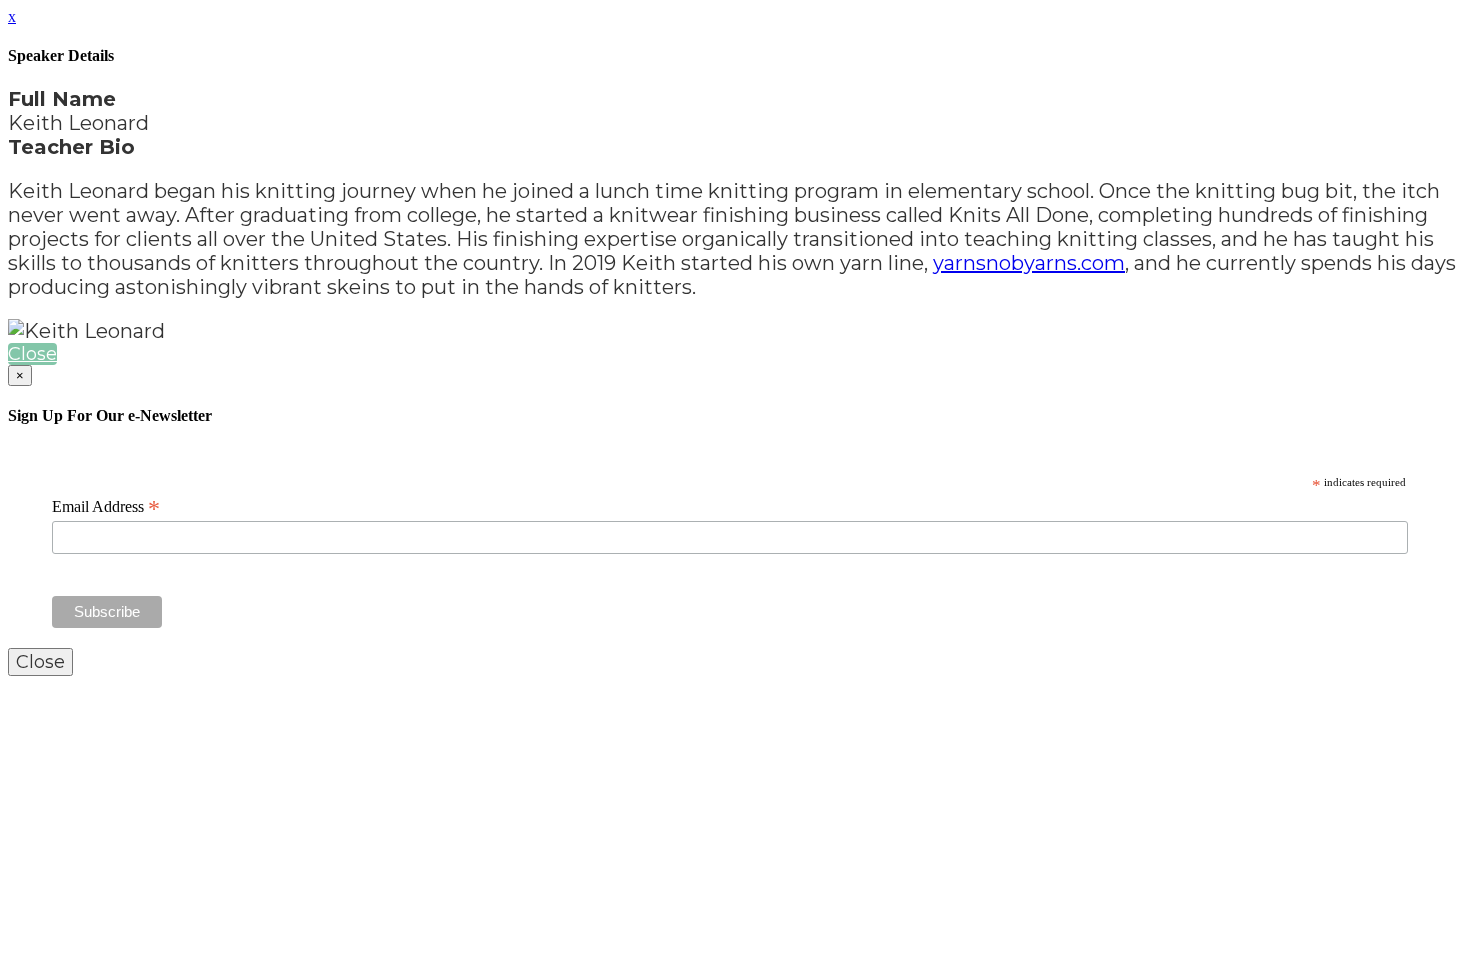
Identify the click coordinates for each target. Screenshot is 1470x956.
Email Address (106, 507)
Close (32, 354)
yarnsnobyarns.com (1029, 263)
